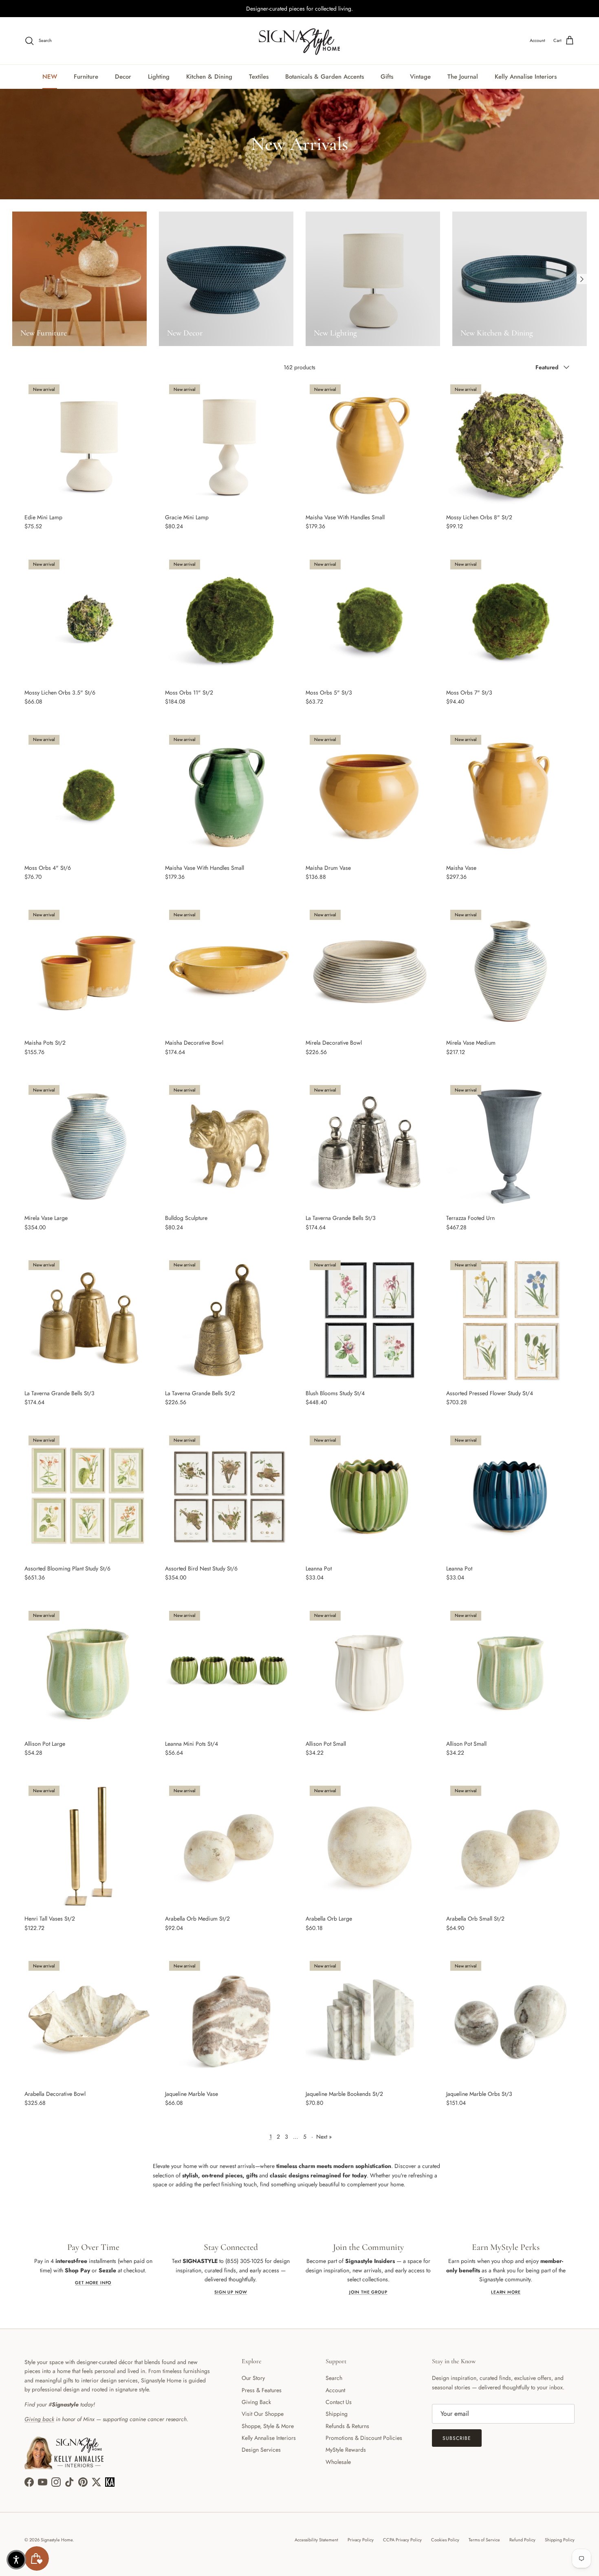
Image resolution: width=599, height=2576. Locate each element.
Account (335, 2390)
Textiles (259, 77)
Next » (324, 2137)
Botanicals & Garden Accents (325, 77)
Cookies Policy (445, 2540)
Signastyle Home (57, 2540)
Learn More (506, 2292)
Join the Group (368, 2292)
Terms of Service (484, 2540)
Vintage (420, 77)
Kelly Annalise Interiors (526, 77)
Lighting (159, 77)
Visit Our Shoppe (263, 2414)
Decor (123, 77)
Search (334, 2378)
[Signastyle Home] (299, 41)
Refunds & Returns (347, 2426)
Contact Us (339, 2402)
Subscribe (457, 2438)
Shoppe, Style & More (268, 2426)
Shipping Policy (560, 2540)
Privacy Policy (361, 2540)
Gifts (387, 77)
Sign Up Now (231, 2292)
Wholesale (338, 2462)
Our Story (253, 2378)
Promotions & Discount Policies (364, 2438)
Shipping (337, 2414)
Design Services (261, 2450)
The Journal (463, 77)
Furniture (86, 77)
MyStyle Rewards (346, 2450)
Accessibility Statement (316, 2540)
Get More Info (93, 2283)
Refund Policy (522, 2540)
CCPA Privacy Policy (402, 2540)
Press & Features (262, 2390)
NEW (50, 77)
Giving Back (256, 2402)
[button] (16, 2560)
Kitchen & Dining (209, 77)
